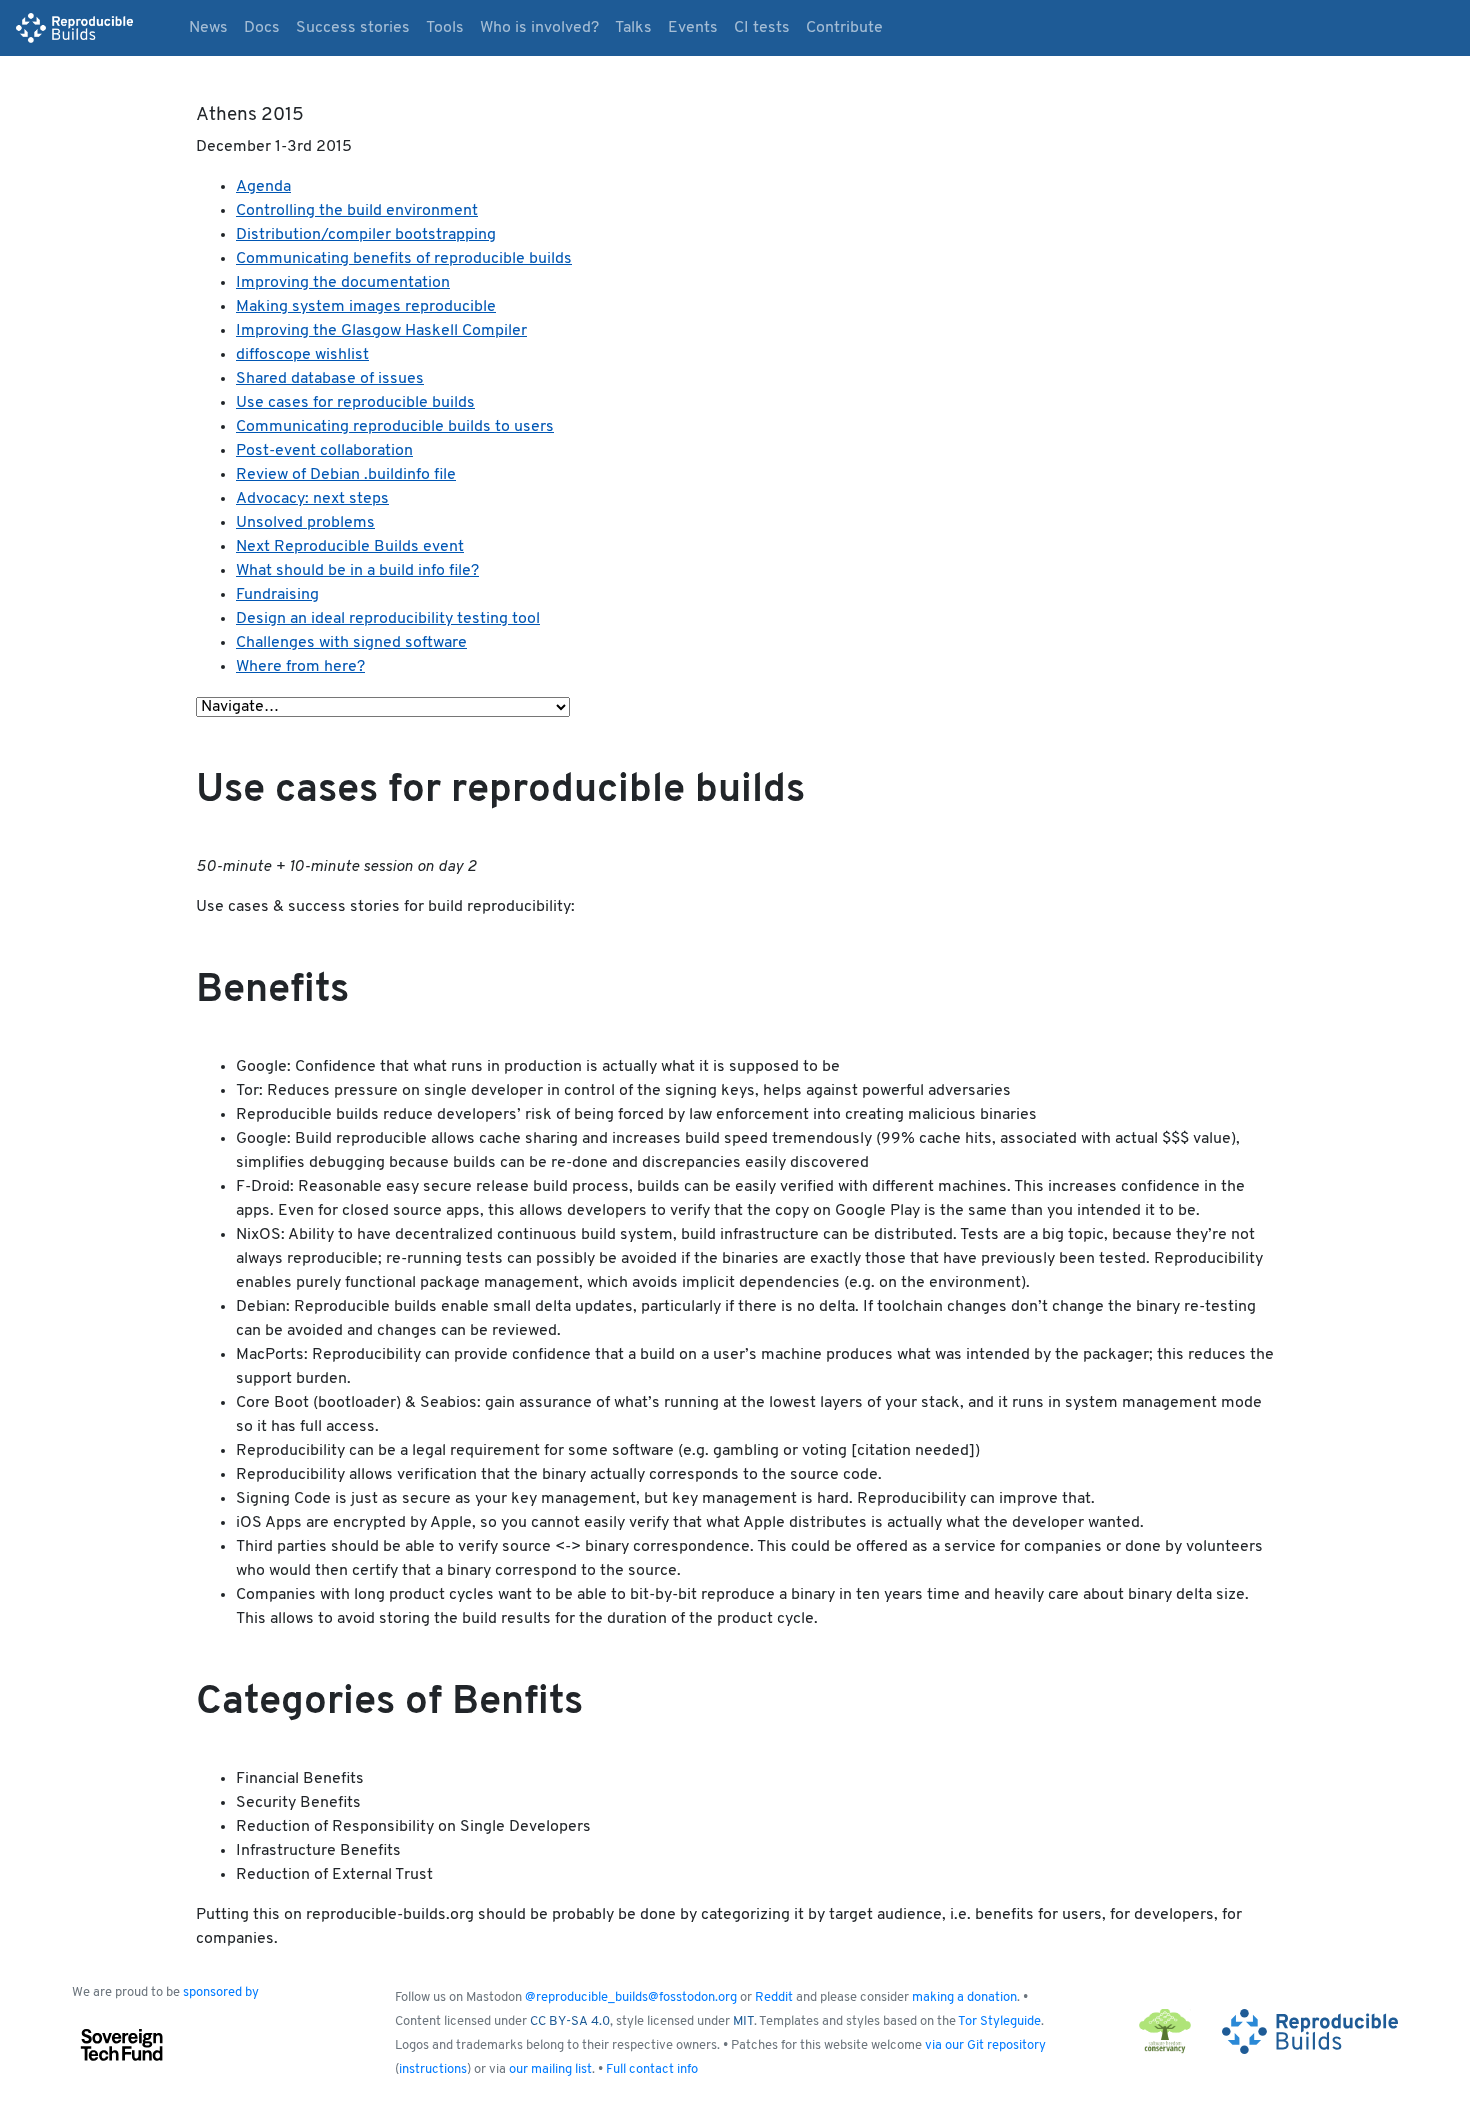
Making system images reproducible (366, 307)
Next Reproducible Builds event (350, 547)
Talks (633, 28)
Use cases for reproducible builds (355, 403)
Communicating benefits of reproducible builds (404, 259)
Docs (262, 28)
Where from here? (300, 667)
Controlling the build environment (357, 211)
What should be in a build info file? (357, 571)
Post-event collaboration (324, 451)
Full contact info (652, 2069)
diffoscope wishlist (302, 355)
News (208, 28)
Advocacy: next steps (312, 499)
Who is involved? (539, 28)
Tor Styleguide (999, 2021)
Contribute (844, 28)
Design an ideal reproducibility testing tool (388, 619)
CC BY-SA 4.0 (570, 2021)
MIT (743, 2021)
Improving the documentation (343, 283)
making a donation (964, 1997)
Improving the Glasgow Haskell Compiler (381, 331)
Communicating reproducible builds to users (395, 427)
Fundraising (277, 595)
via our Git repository (985, 2045)
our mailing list (550, 2069)
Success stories (353, 28)
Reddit (774, 1997)
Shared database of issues (330, 379)
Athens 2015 (250, 115)
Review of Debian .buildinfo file (346, 475)
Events (693, 28)
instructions (433, 2069)
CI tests (762, 28)
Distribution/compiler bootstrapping (366, 235)
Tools (445, 28)
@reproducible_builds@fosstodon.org (631, 1997)
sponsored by (221, 1992)
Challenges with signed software (351, 643)
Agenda (263, 187)
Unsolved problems (305, 523)
